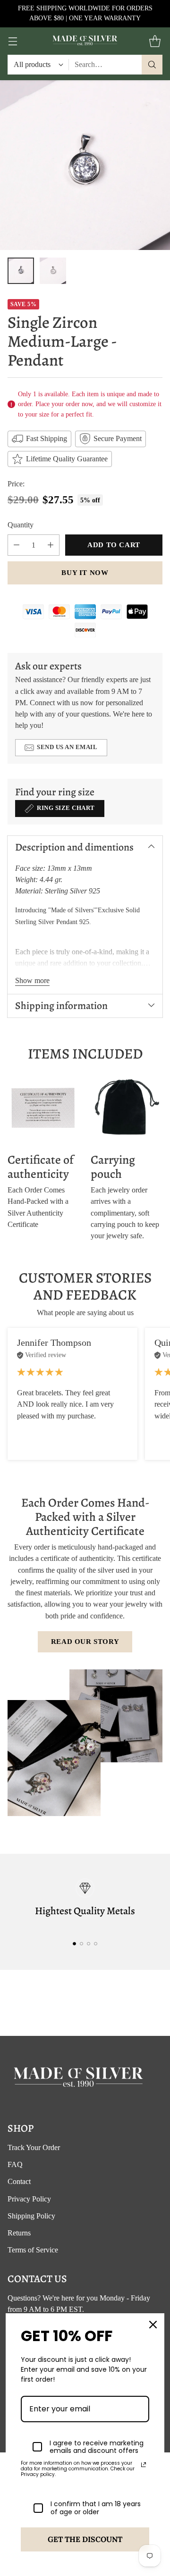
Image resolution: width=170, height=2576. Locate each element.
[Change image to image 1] (21, 271)
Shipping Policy (31, 2216)
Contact (19, 2181)
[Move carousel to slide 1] (74, 1944)
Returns (19, 2233)
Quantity (21, 525)
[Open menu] (13, 41)
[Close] (153, 2325)
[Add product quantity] (51, 545)
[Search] (152, 65)
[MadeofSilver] (85, 41)
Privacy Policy (29, 2199)
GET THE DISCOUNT (85, 2539)
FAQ (15, 2164)
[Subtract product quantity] (17, 545)
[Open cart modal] (155, 41)
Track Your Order (34, 2147)
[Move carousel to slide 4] (96, 1944)
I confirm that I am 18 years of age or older (96, 2508)
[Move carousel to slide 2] (81, 1944)
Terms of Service (33, 2250)
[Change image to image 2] (53, 271)
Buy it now (85, 573)
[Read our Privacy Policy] (144, 2465)
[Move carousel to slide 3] (89, 1944)
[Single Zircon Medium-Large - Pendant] (85, 165)
